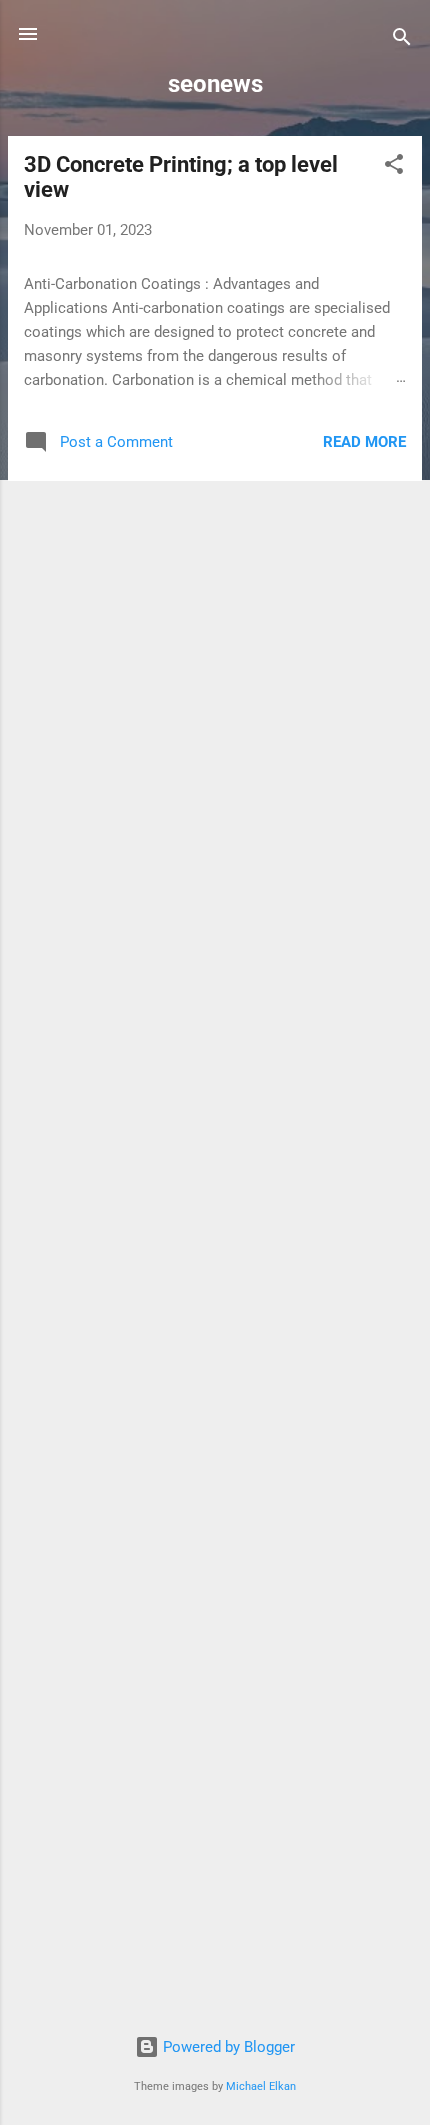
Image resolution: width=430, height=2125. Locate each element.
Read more (364, 442)
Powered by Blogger (227, 2047)
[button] (394, 167)
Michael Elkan (261, 2086)
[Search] (402, 40)
